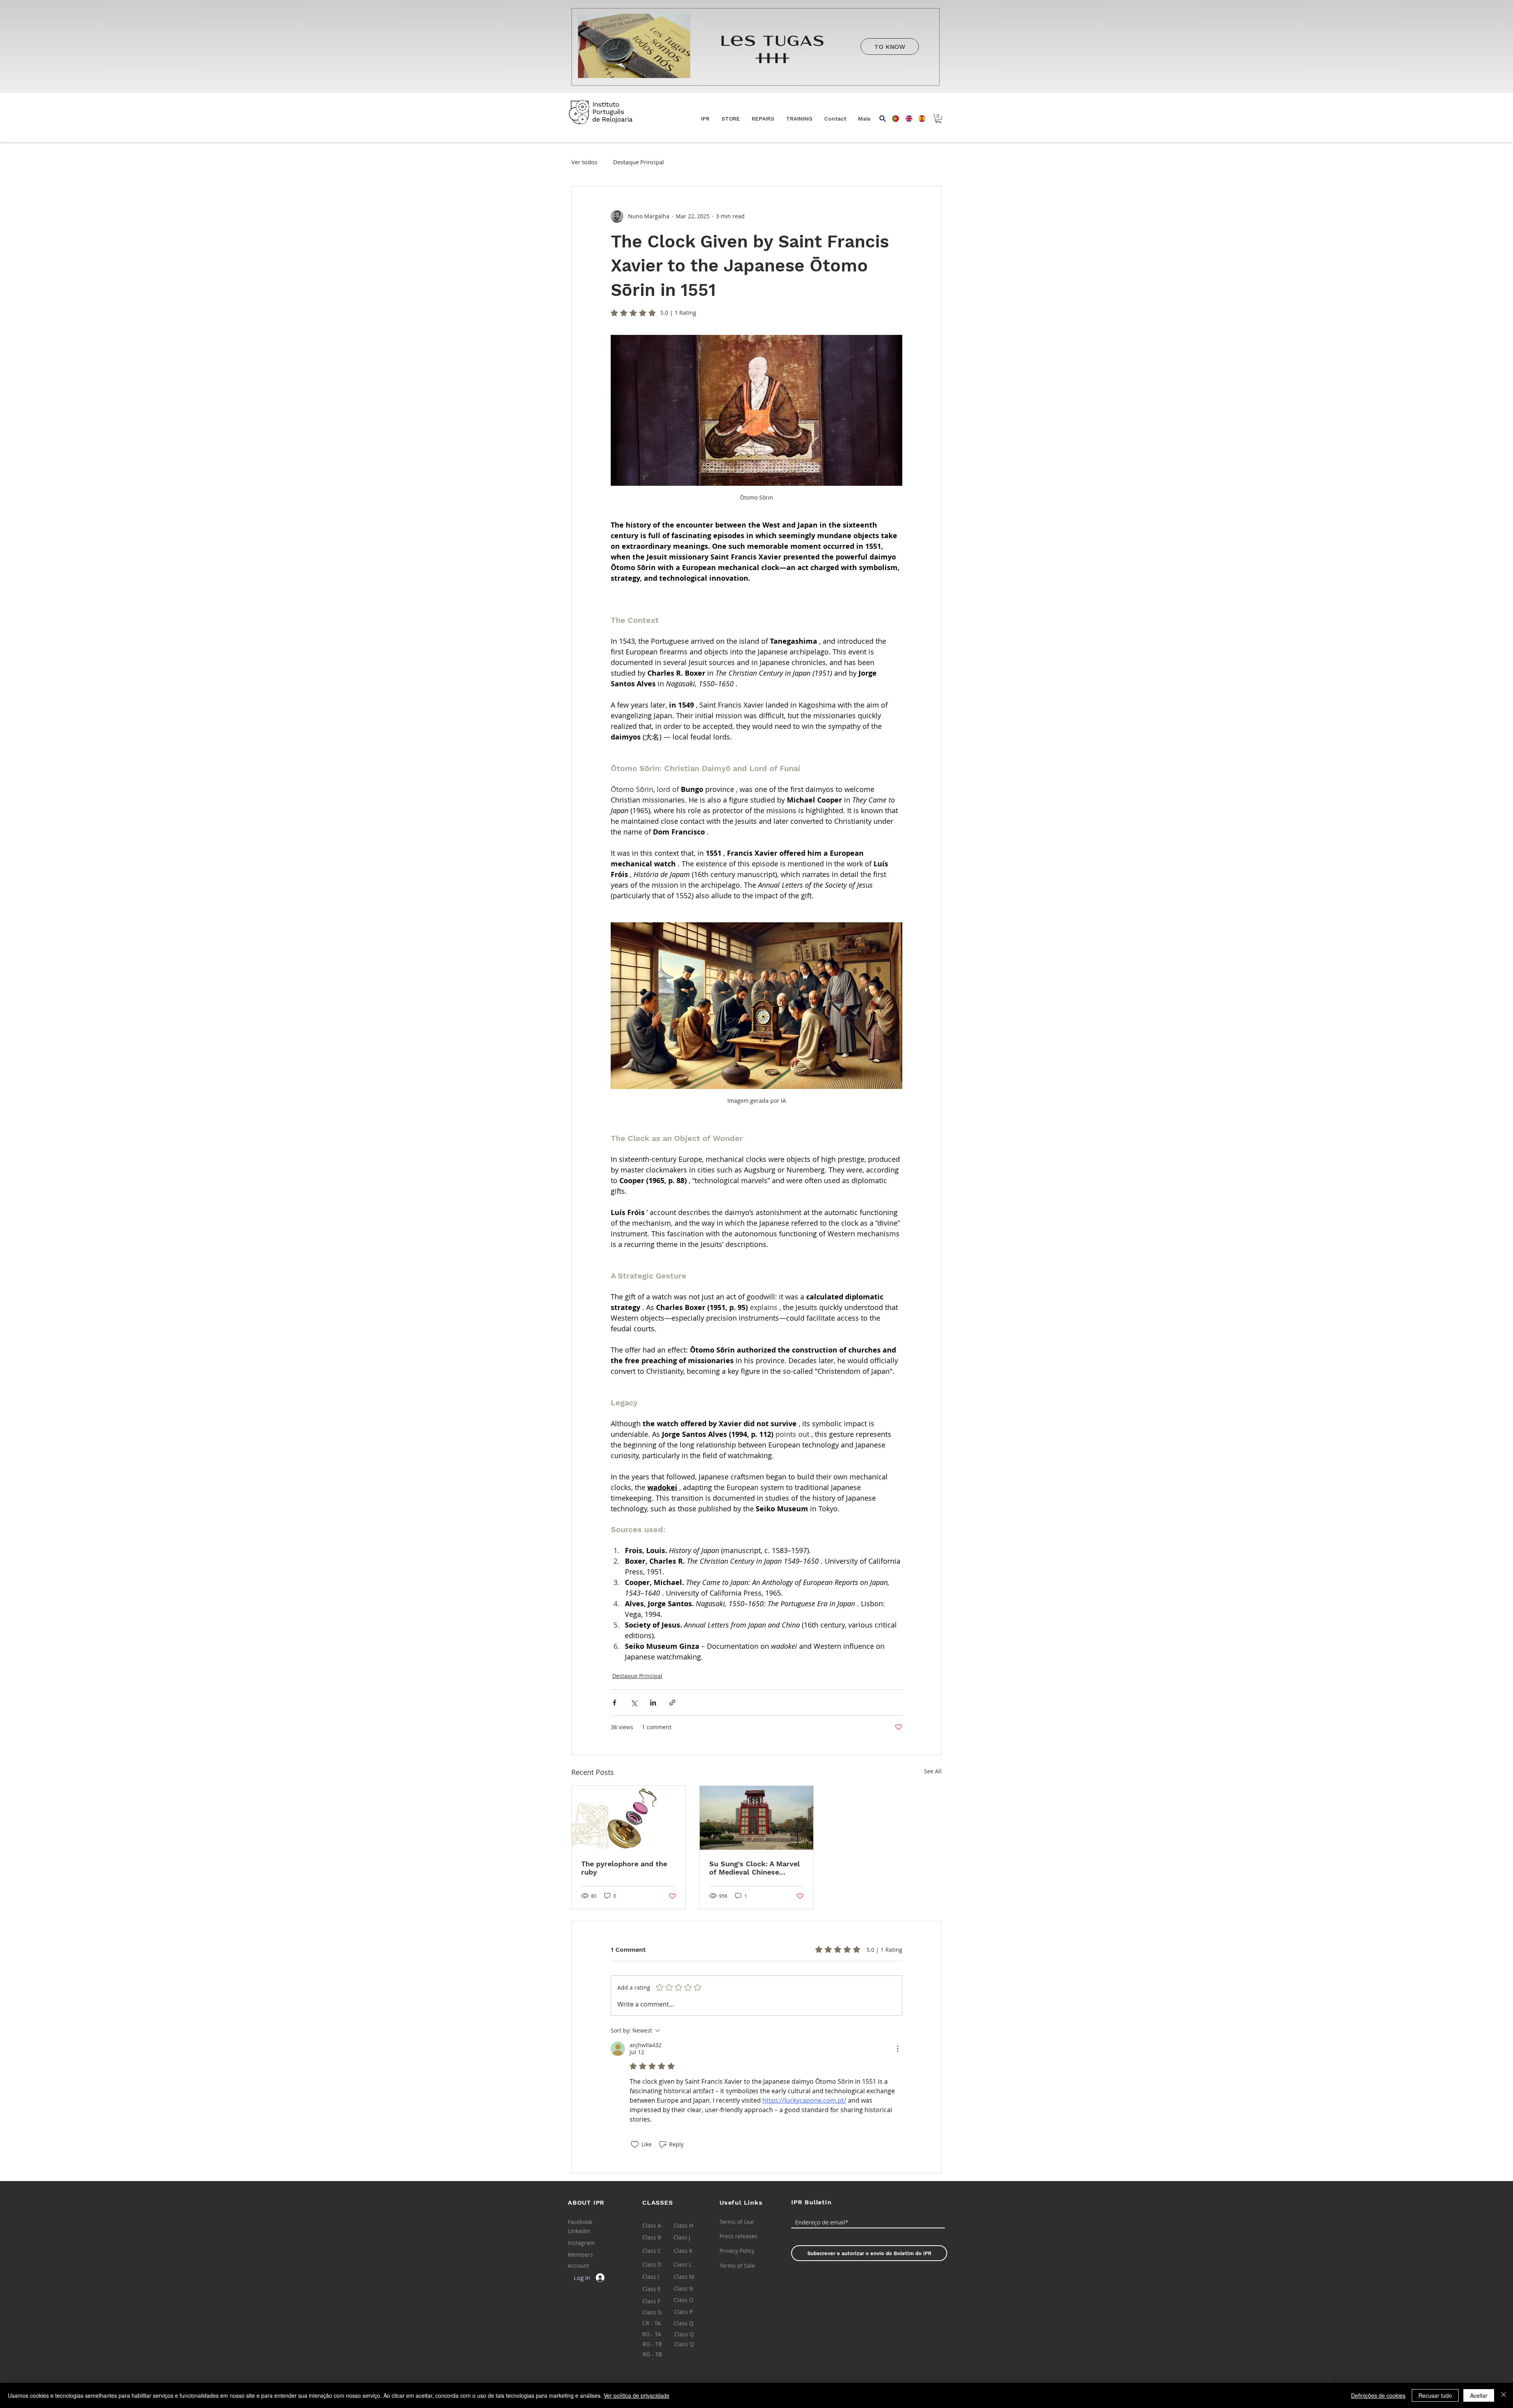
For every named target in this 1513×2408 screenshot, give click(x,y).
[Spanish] (919, 119)
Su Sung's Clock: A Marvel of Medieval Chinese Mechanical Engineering (755, 1868)
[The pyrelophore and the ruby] (629, 1818)
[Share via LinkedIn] (653, 1703)
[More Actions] (898, 2049)
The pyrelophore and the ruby (624, 1868)
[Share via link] (672, 1703)
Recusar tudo (1435, 2395)
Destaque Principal (638, 162)
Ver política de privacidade (637, 2395)
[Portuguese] (893, 119)
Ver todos (584, 162)
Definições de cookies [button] (1378, 2395)
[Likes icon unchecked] (635, 2144)
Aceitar (1479, 2395)
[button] (731, 119)
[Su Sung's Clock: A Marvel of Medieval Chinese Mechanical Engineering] (757, 1818)
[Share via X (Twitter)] (634, 1703)
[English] (906, 119)
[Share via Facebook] (614, 1703)
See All (933, 1771)
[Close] (1504, 2395)
